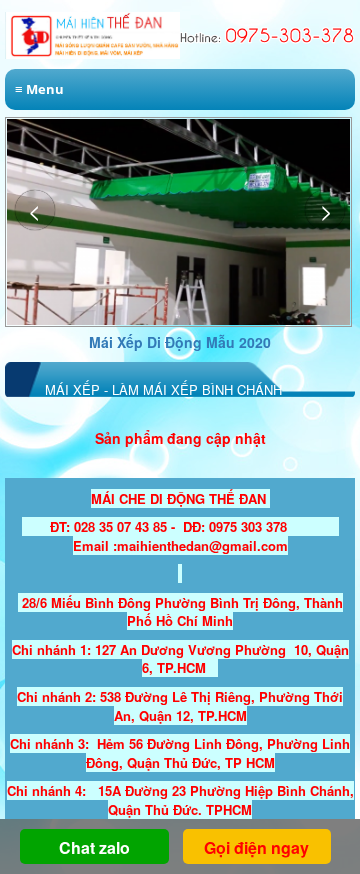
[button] (325, 210)
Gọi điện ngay (256, 847)
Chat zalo (94, 847)
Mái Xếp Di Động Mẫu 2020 (180, 342)
